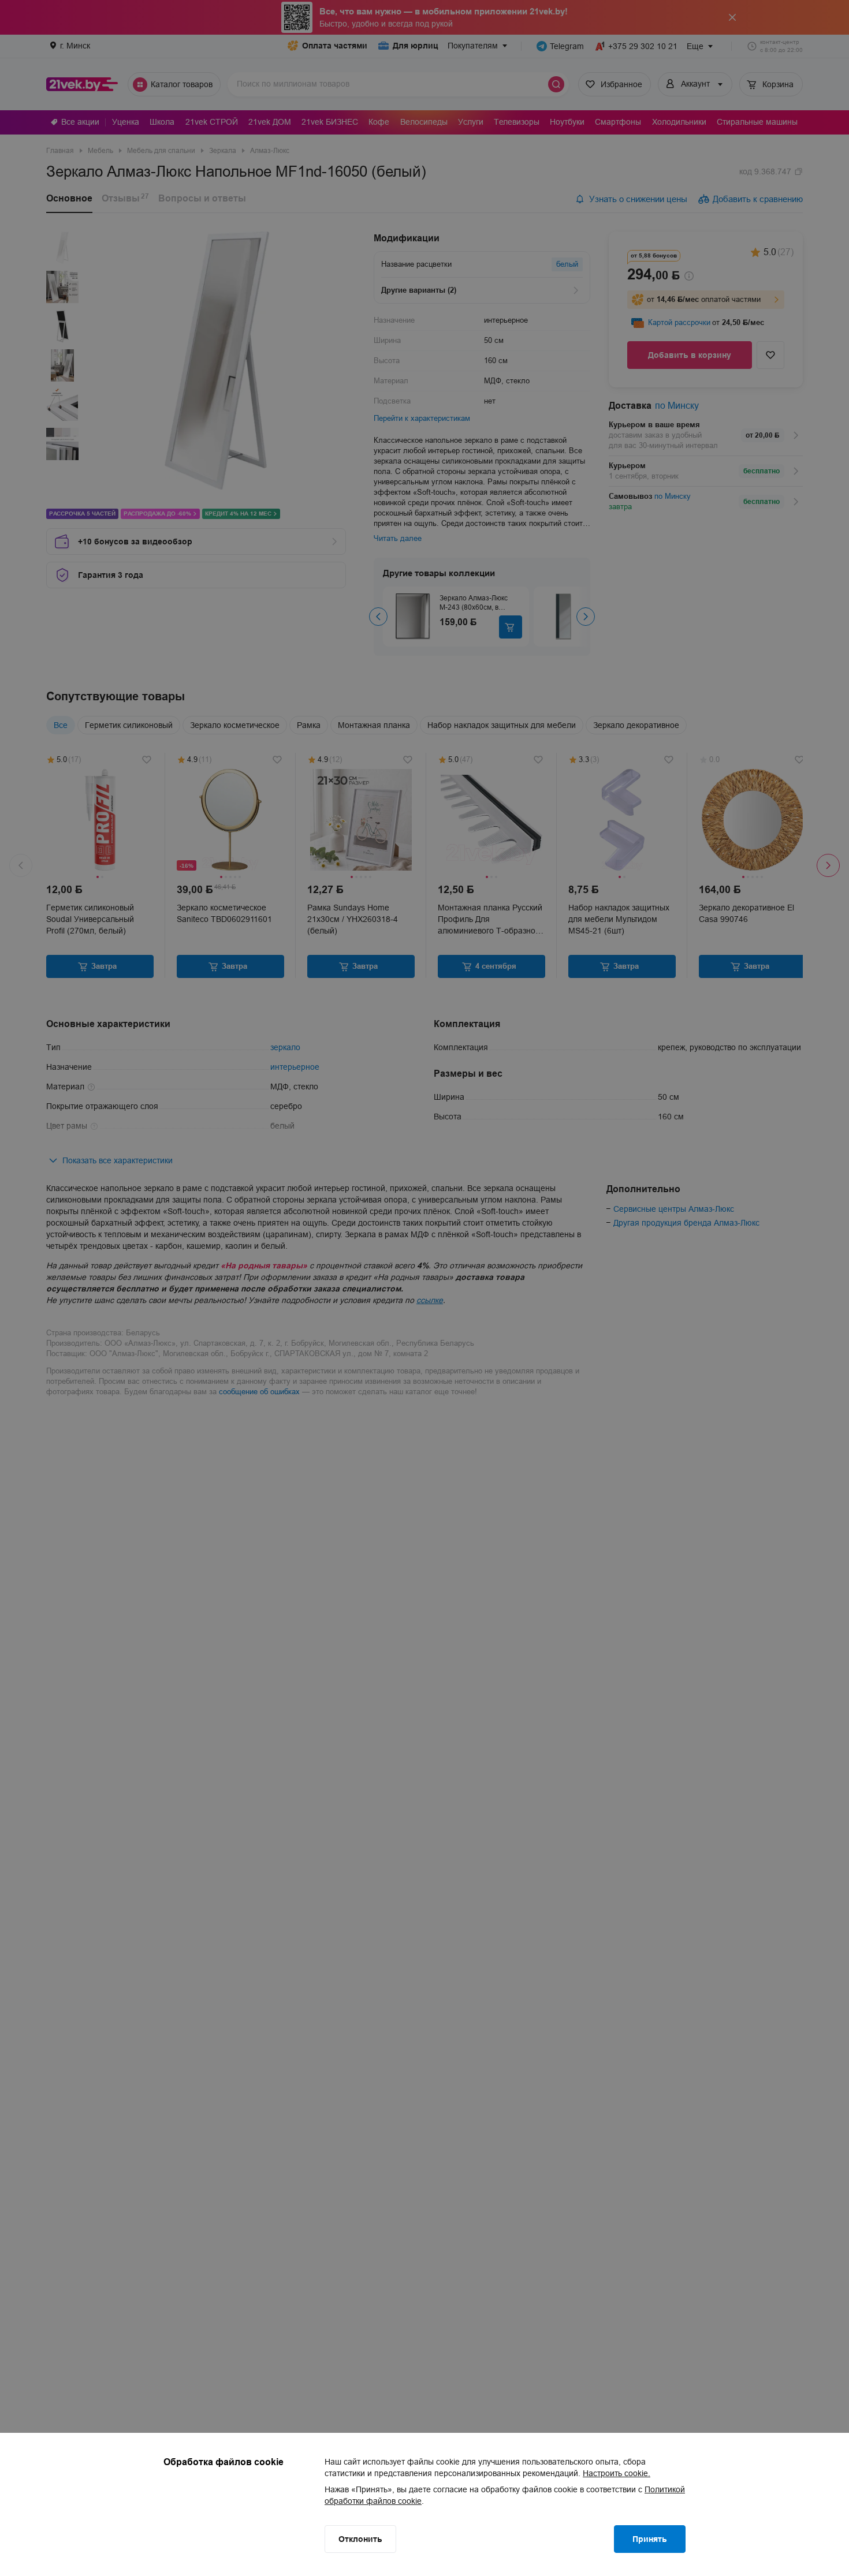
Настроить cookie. (617, 2473)
